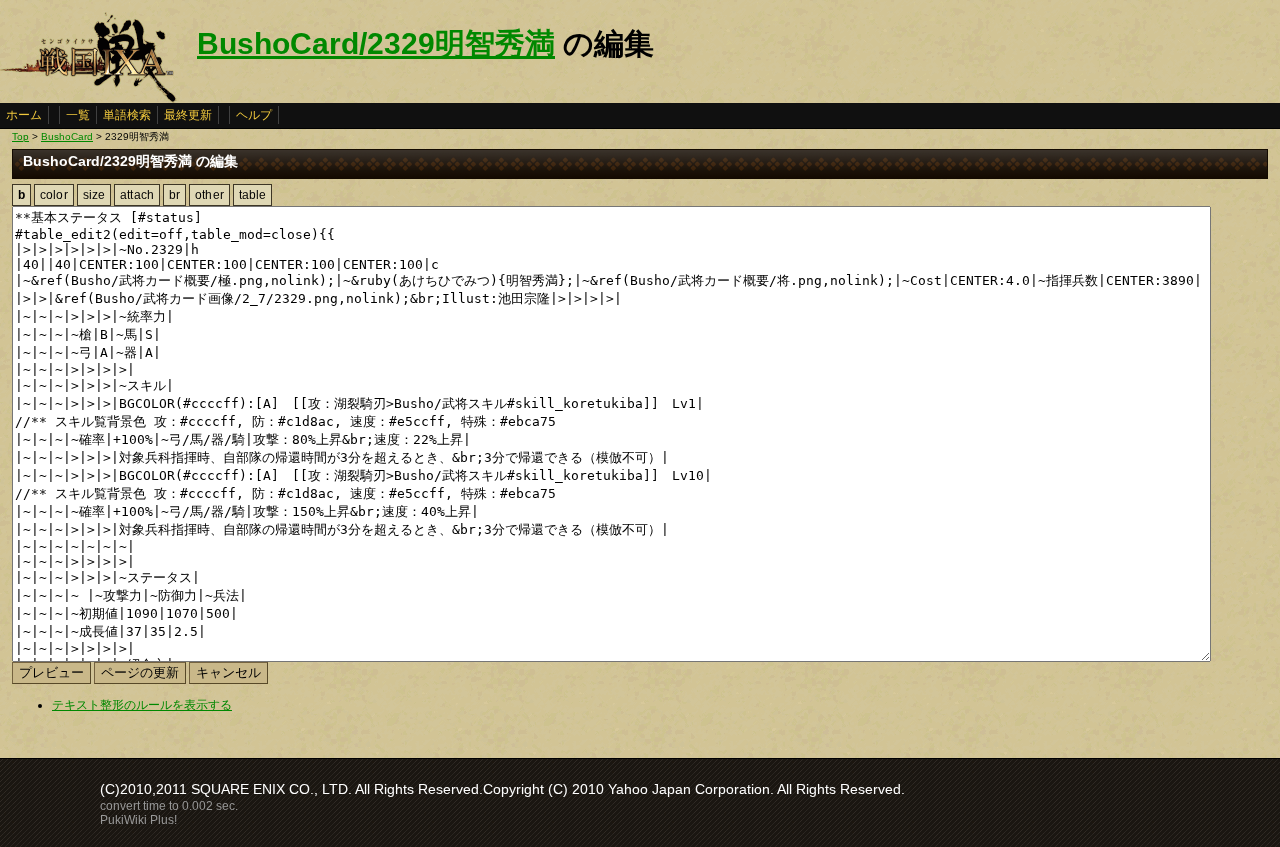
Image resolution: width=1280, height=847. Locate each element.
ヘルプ (254, 115)
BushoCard (67, 136)
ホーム (24, 115)
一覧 (78, 115)
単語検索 (127, 115)
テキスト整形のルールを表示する (142, 705)
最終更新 (188, 115)
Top (20, 136)
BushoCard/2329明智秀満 (376, 43)
